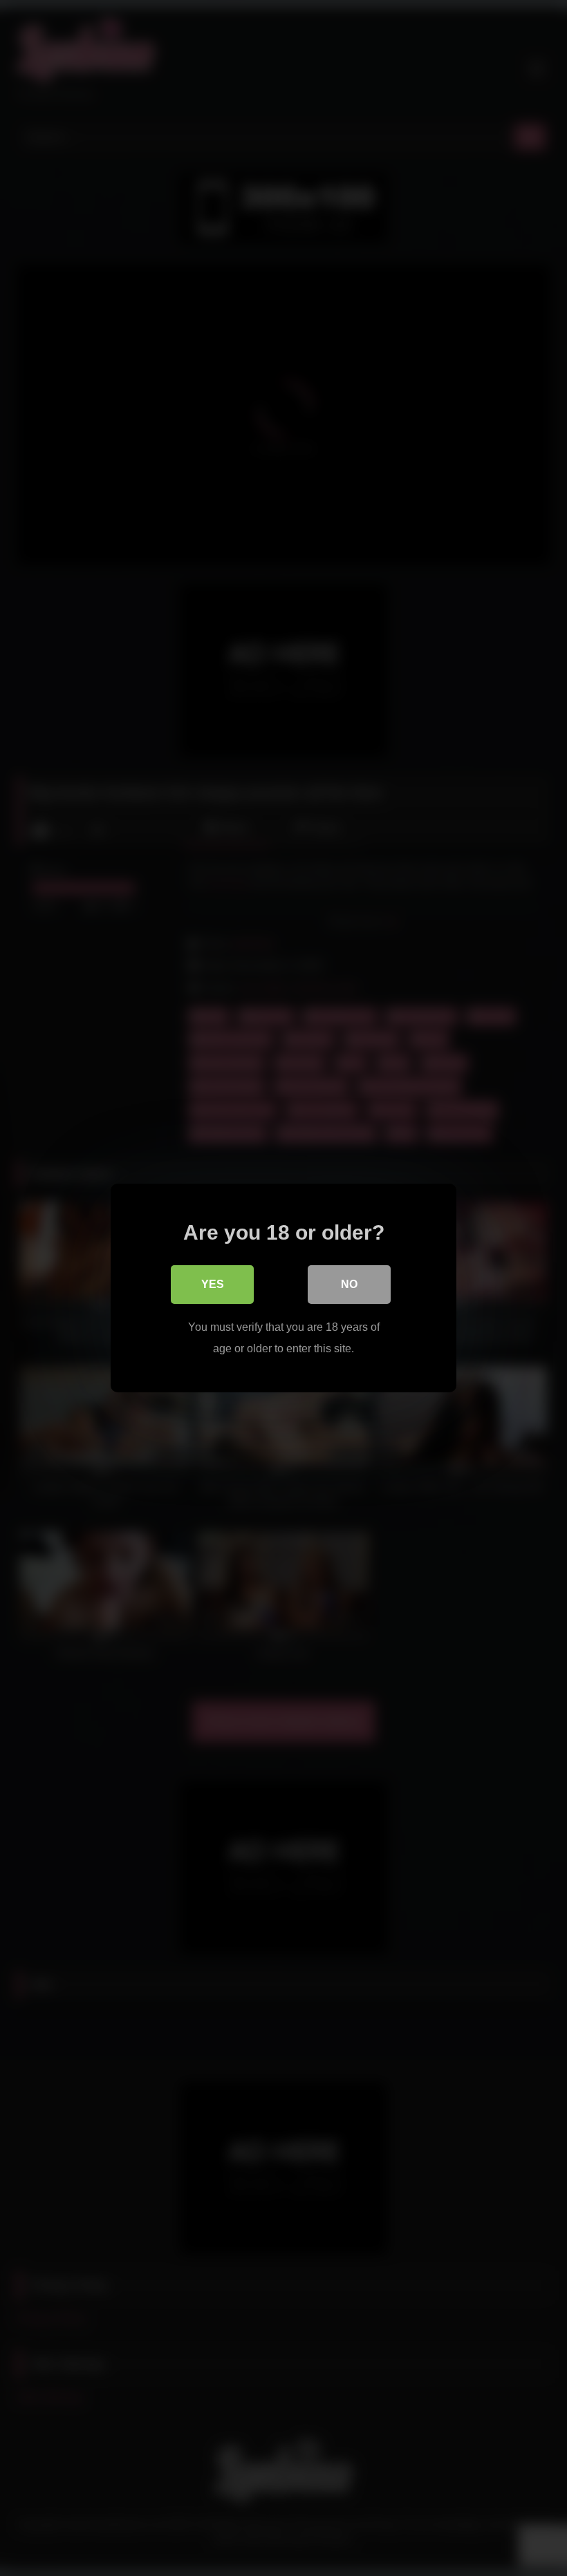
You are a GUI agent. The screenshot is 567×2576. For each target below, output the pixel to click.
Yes (213, 1284)
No (349, 1284)
